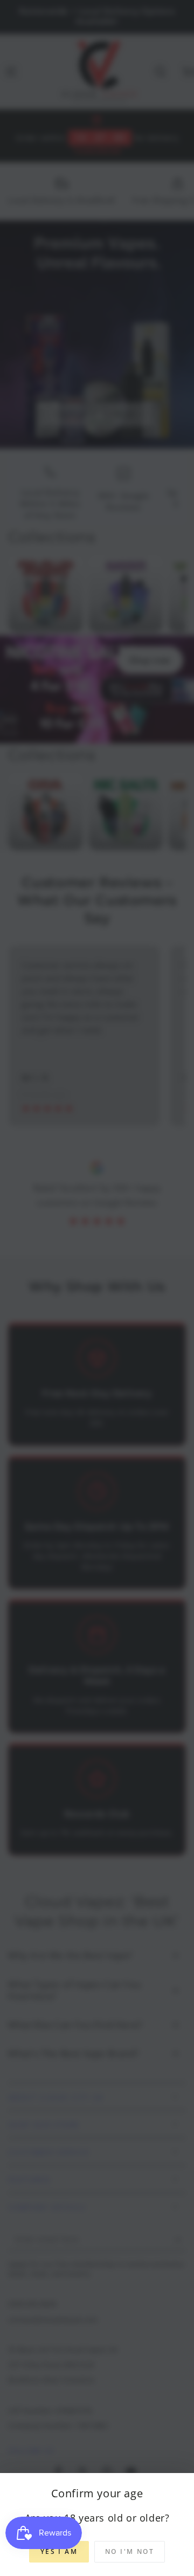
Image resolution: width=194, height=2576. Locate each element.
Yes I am (59, 2551)
